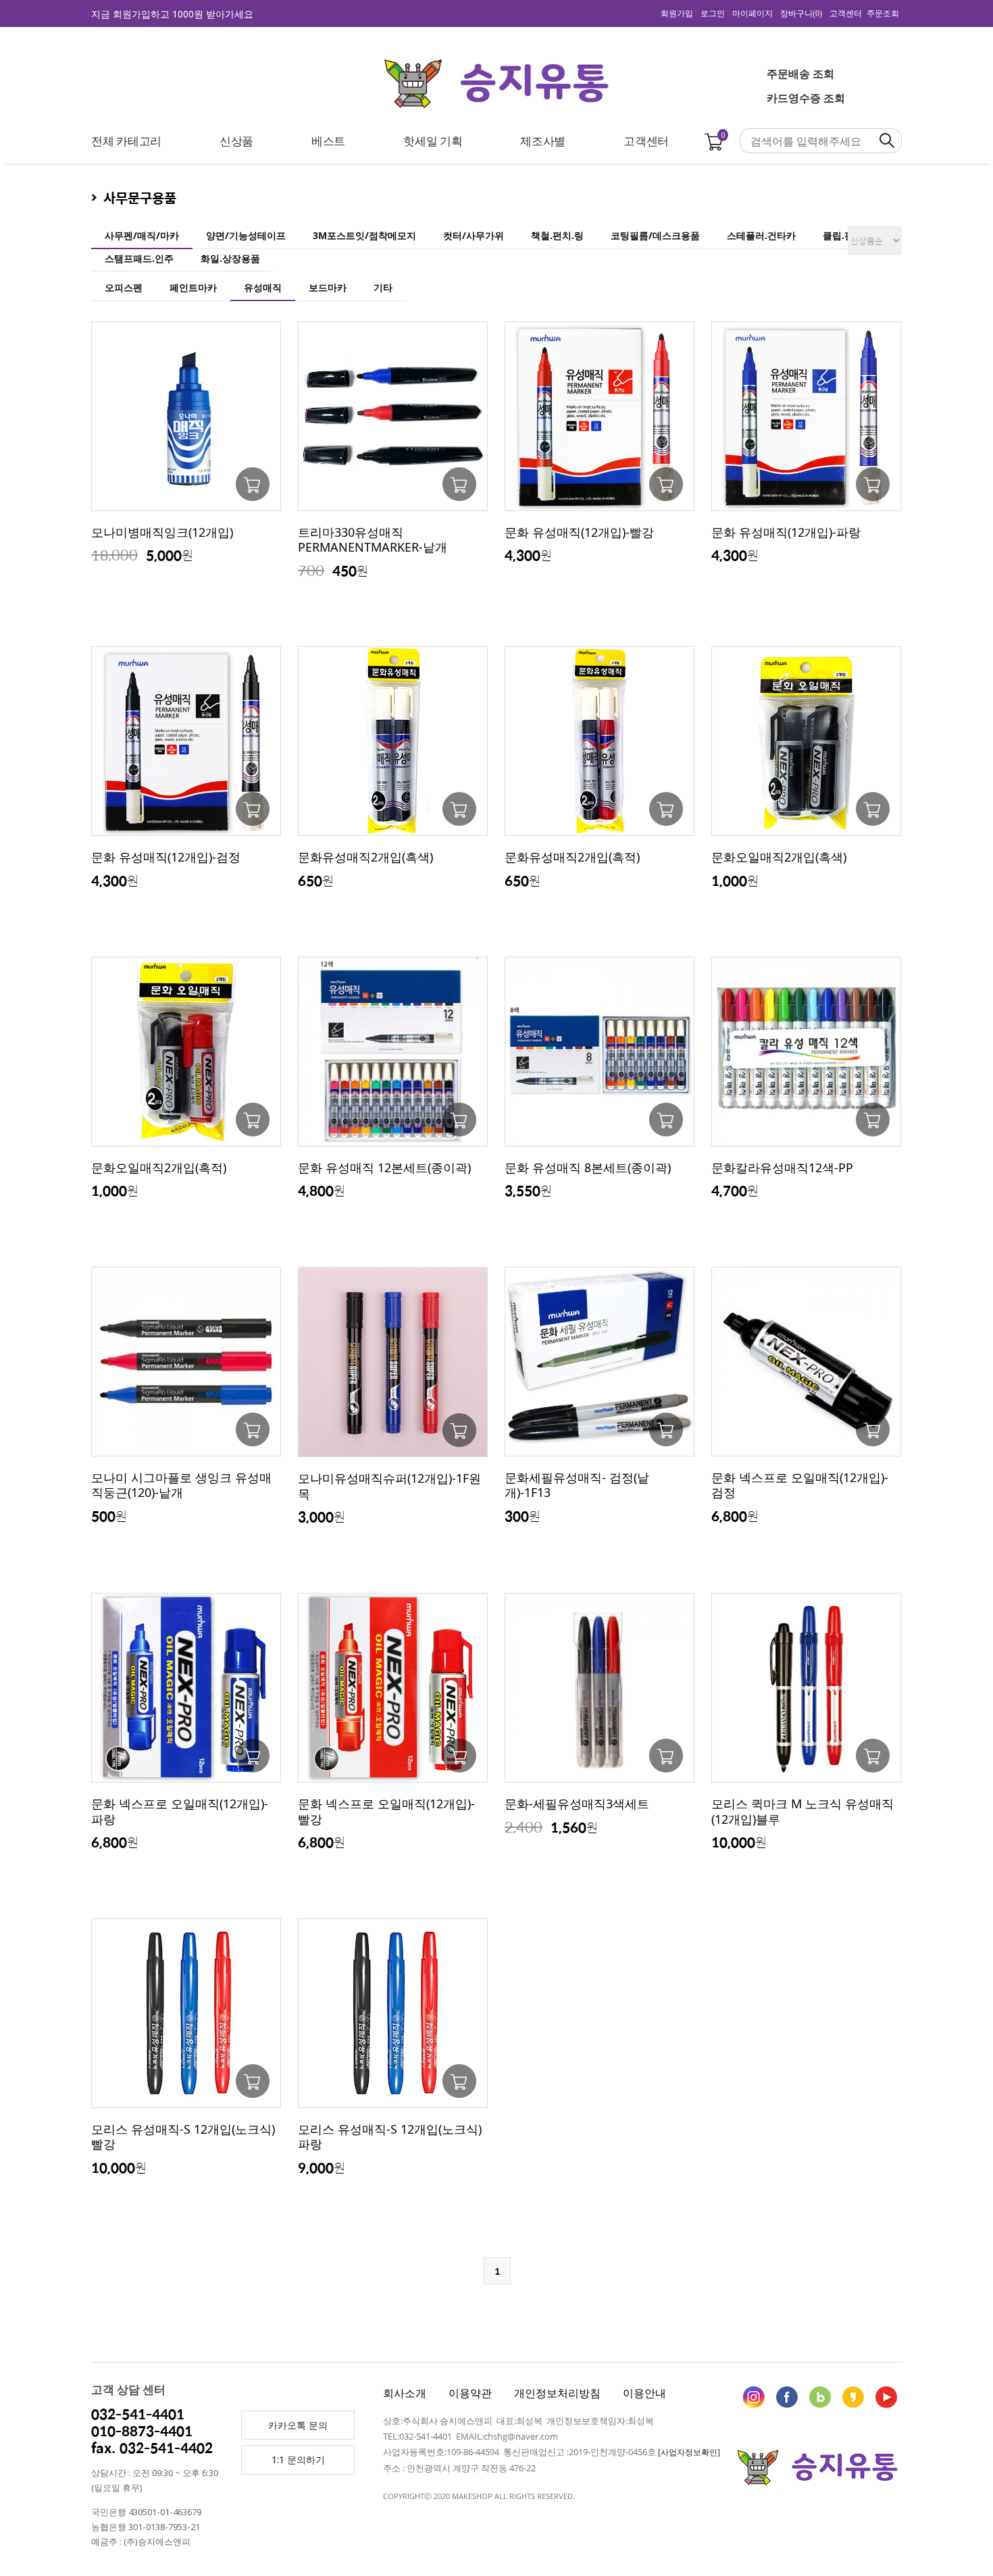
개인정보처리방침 (557, 2393)
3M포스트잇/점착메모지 (364, 235)
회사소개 (405, 2393)
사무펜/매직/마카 (142, 235)
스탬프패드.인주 (139, 258)
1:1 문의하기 (298, 2460)
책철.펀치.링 (557, 235)
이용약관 (470, 2393)
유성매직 (263, 287)
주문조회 (883, 14)
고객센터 (846, 14)
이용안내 (644, 2393)
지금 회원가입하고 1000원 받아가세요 (172, 14)
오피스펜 (124, 287)
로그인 (713, 14)
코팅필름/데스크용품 (655, 235)
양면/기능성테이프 (246, 235)
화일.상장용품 (230, 258)
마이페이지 (753, 14)
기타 (383, 287)
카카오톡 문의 (298, 2425)
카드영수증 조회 (806, 98)
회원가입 (677, 14)
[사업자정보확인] (689, 2452)
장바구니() (801, 14)
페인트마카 (193, 287)
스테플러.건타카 (761, 235)
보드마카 (328, 287)
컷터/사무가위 (474, 235)
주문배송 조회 (800, 74)
